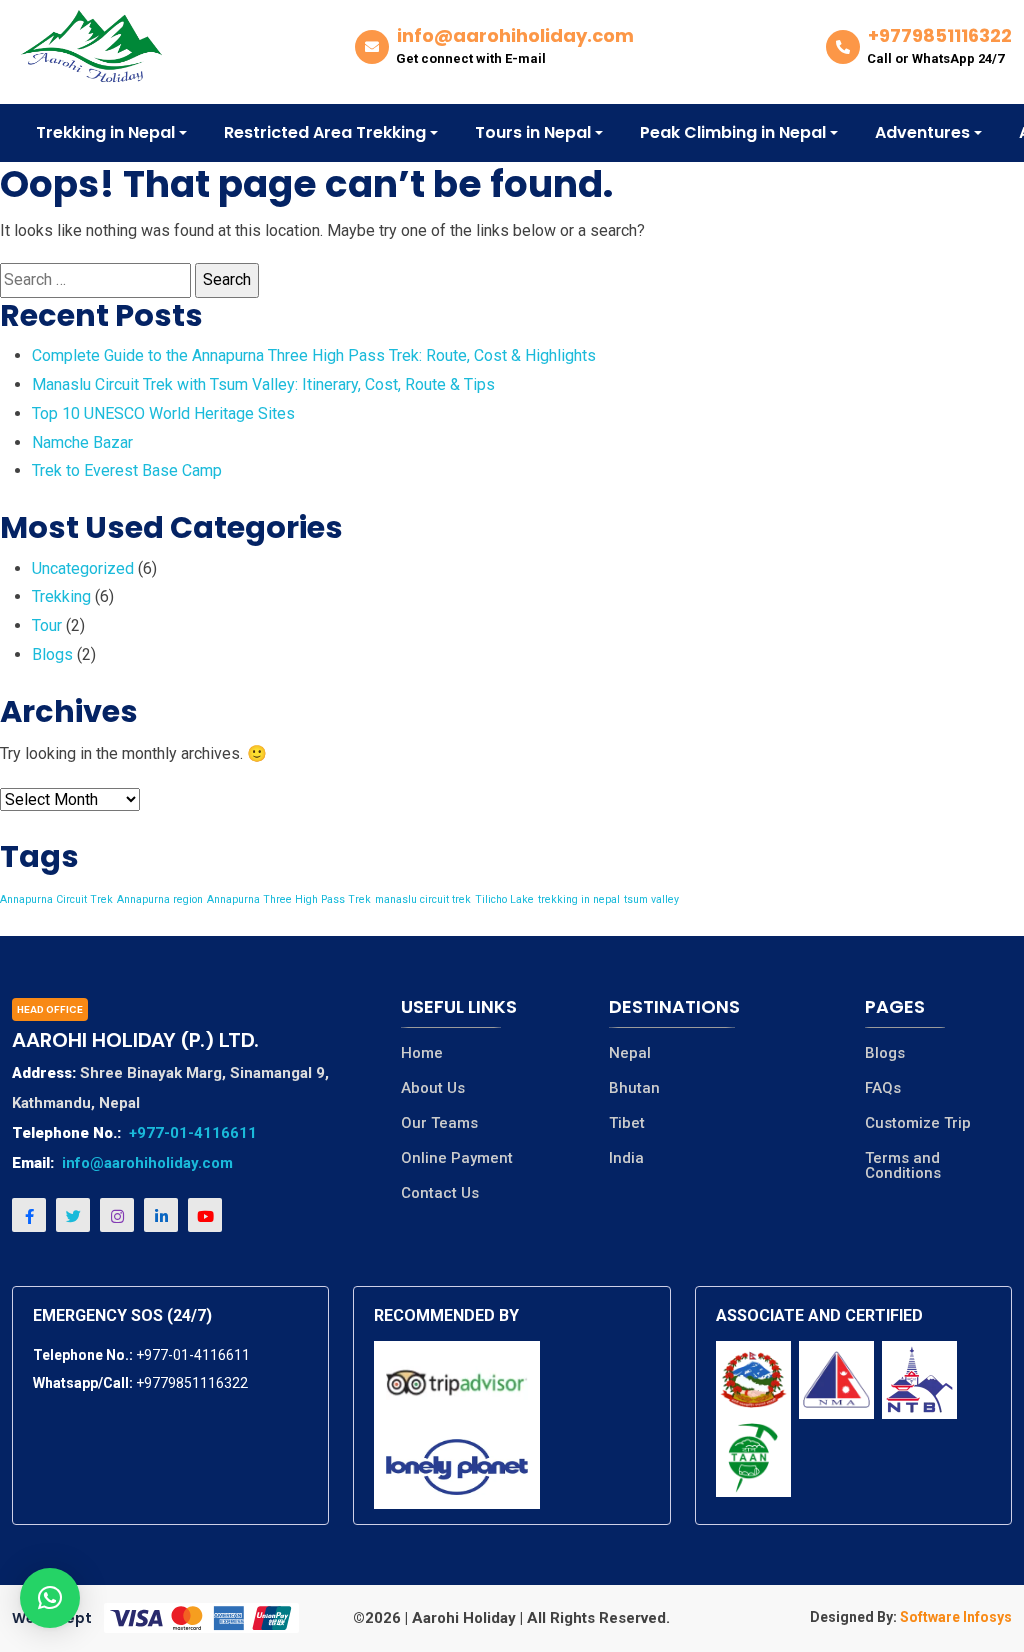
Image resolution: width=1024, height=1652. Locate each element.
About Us (433, 1088)
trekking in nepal (579, 899)
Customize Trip (918, 1123)
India (626, 1158)
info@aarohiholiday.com (147, 1163)
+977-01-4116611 (193, 1133)
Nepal (630, 1053)
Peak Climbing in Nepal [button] (733, 132)
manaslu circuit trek (423, 899)
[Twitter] (73, 1215)
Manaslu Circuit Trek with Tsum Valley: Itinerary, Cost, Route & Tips (263, 384)
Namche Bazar (82, 442)
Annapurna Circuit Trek (56, 899)
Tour (47, 625)
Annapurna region (160, 899)
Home (422, 1053)
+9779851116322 (192, 1383)
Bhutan (634, 1088)
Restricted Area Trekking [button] (325, 132)
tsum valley (651, 899)
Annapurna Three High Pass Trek (289, 899)
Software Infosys (954, 1617)
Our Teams (439, 1123)
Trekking (61, 596)
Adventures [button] (922, 132)
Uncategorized (83, 568)
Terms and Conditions (903, 1166)
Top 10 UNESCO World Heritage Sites (163, 413)
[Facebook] (29, 1215)
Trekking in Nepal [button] (105, 132)
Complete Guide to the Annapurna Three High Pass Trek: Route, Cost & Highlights (314, 355)
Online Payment (457, 1158)
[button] (50, 1598)
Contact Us (440, 1193)
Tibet (627, 1123)
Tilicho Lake (504, 899)
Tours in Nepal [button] (533, 132)
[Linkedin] (161, 1215)
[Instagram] (117, 1215)
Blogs (52, 654)
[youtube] (205, 1215)
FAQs (883, 1088)
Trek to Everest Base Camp (127, 470)
